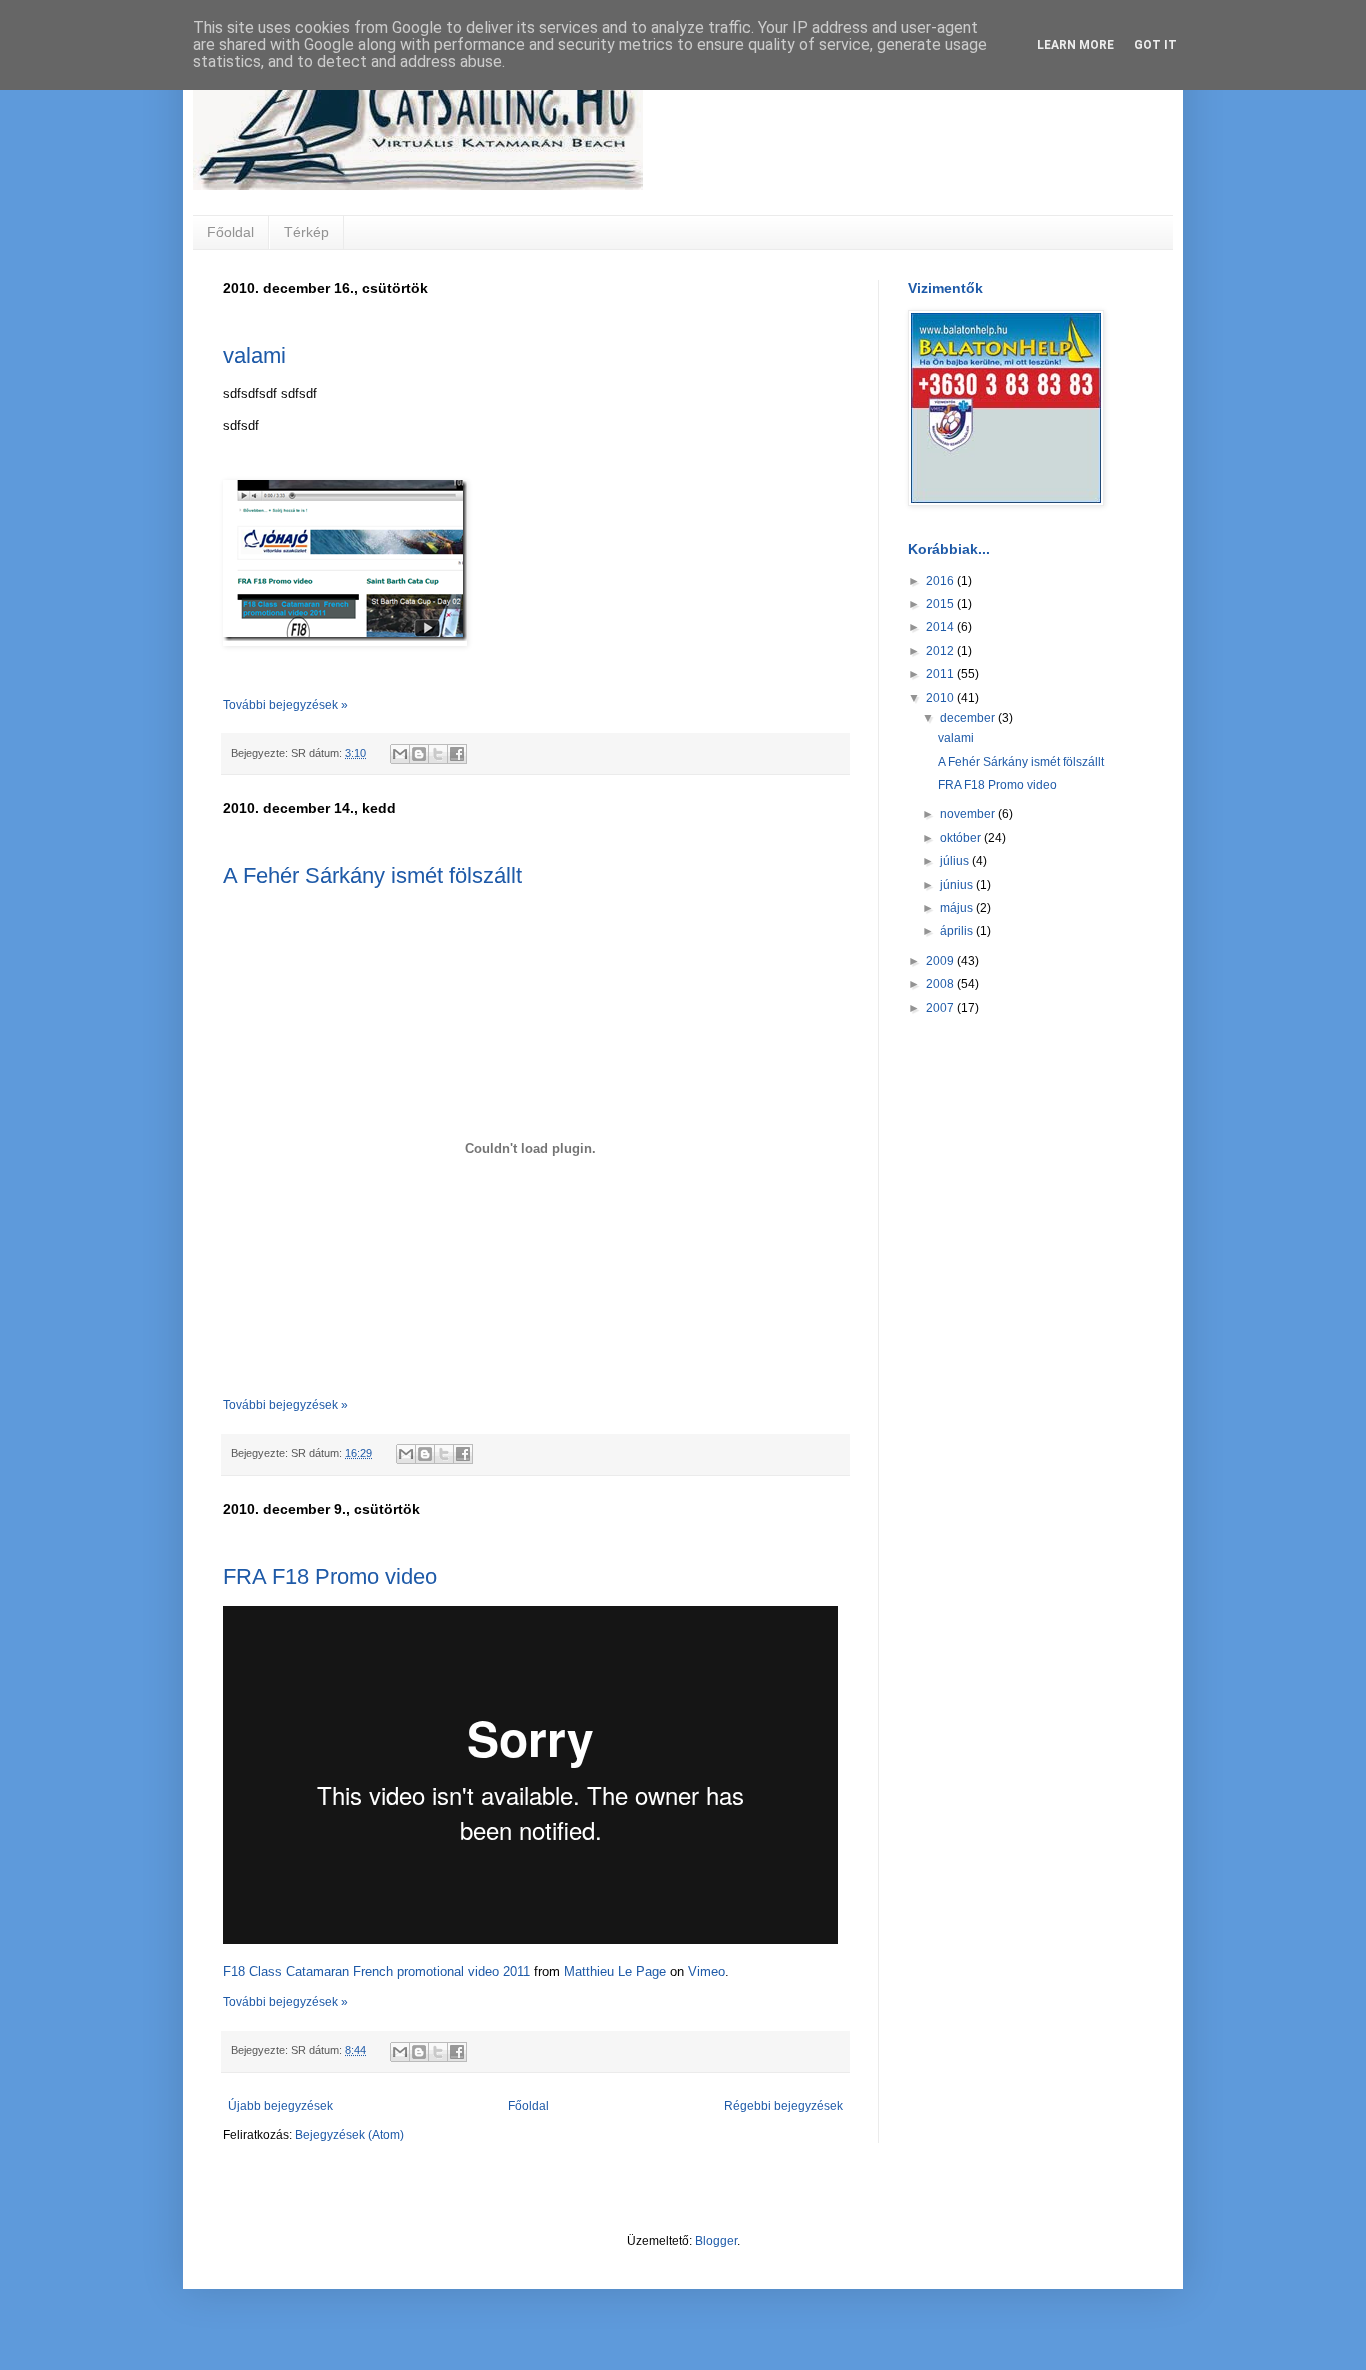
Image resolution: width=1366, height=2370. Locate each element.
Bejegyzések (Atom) (349, 2135)
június (958, 885)
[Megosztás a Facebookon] (457, 754)
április (958, 931)
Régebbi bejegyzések (783, 2106)
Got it (1155, 45)
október (962, 838)
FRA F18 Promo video (330, 1576)
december (969, 718)
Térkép (306, 232)
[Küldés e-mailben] (400, 754)
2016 (941, 581)
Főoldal (230, 232)
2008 (941, 984)
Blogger (716, 2241)
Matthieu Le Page (615, 1971)
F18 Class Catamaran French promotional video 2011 (376, 1971)
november (969, 814)
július (956, 861)
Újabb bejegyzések (280, 2106)
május (958, 908)
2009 (941, 961)
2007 (941, 1008)
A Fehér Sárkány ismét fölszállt (372, 875)
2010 (941, 698)
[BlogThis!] (419, 754)
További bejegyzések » (285, 705)
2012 (941, 651)
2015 (941, 604)
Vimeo (706, 1971)
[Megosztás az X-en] (438, 754)
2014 (941, 627)
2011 (941, 674)
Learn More (1075, 45)
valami (254, 355)
